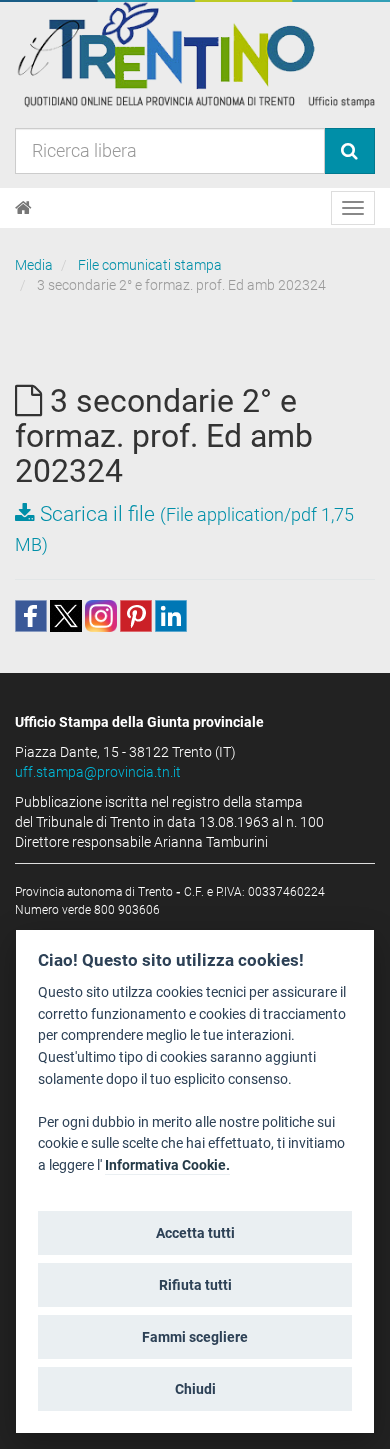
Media (34, 265)
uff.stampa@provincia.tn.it (98, 772)
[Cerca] (349, 151)
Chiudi (195, 1389)
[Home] (23, 208)
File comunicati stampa (150, 265)
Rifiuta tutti (195, 1285)
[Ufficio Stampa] (195, 54)
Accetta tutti (195, 1233)
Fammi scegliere (195, 1337)
